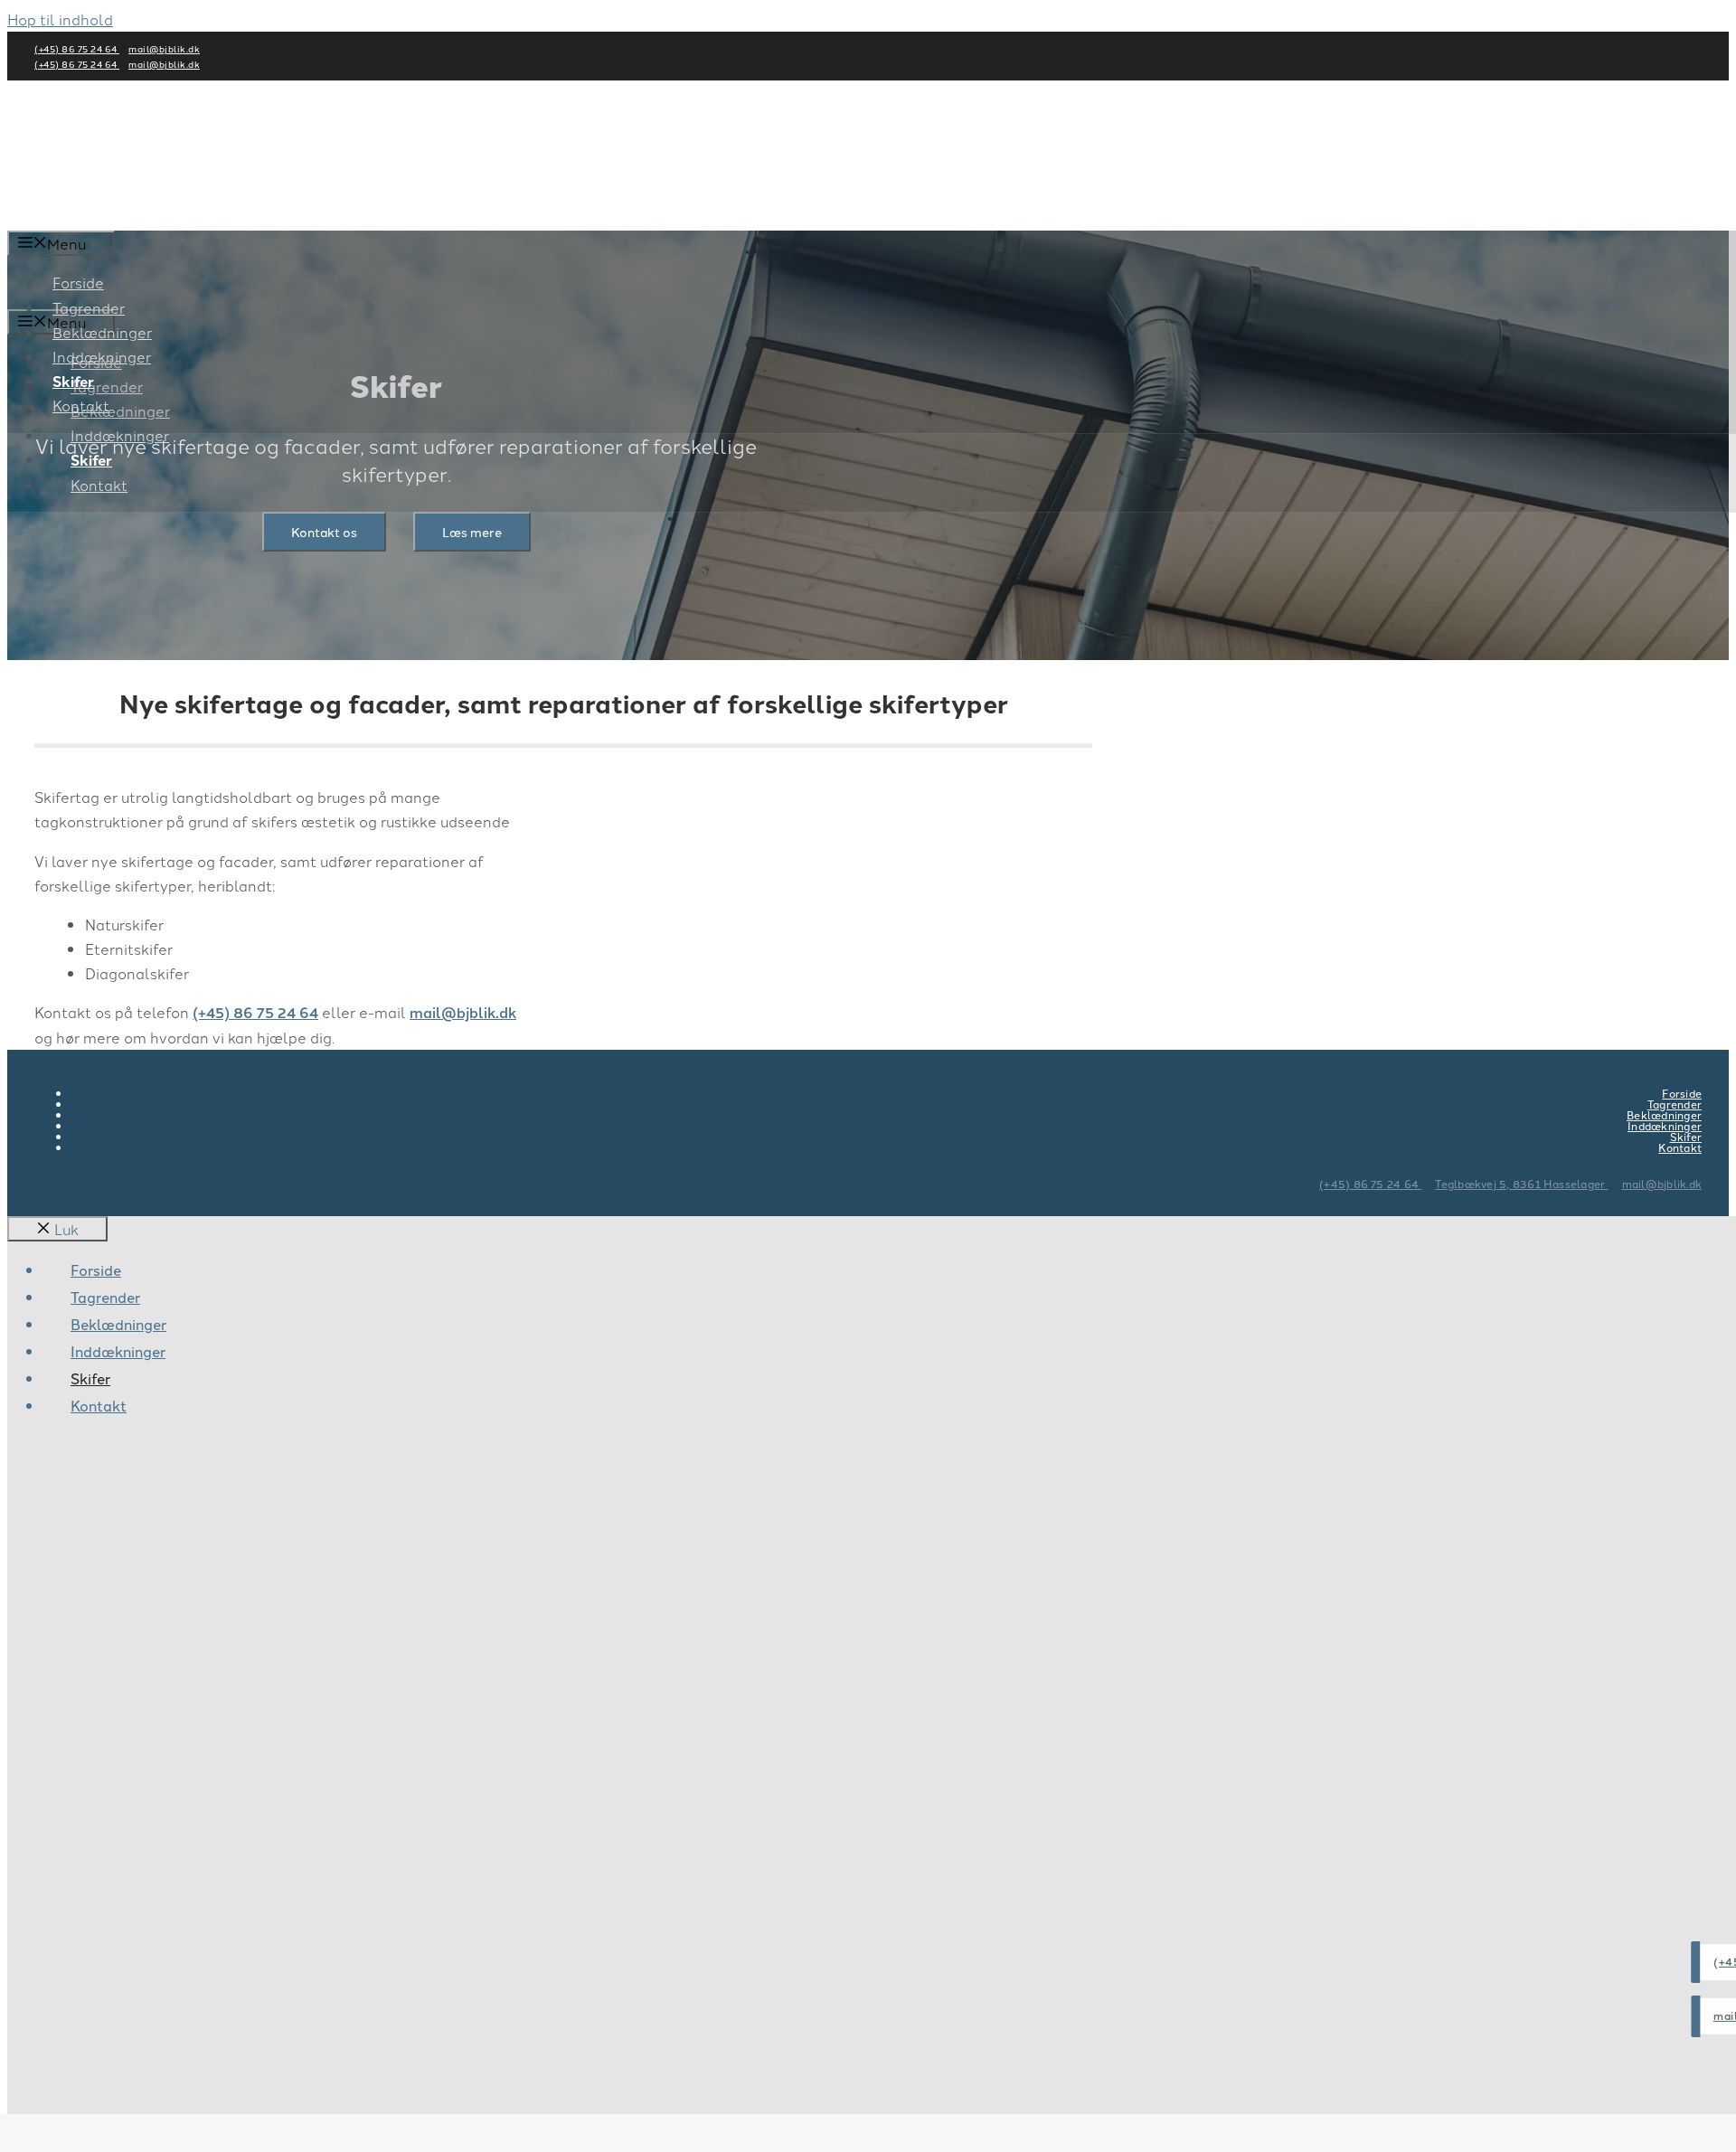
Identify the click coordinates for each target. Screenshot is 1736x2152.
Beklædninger (102, 332)
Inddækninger (120, 435)
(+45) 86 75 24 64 (77, 48)
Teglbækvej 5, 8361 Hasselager (1521, 1183)
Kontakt (99, 485)
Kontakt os (324, 532)
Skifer (91, 460)
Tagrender (89, 307)
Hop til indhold (60, 19)
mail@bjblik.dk (164, 48)
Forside (78, 282)
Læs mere (472, 532)
